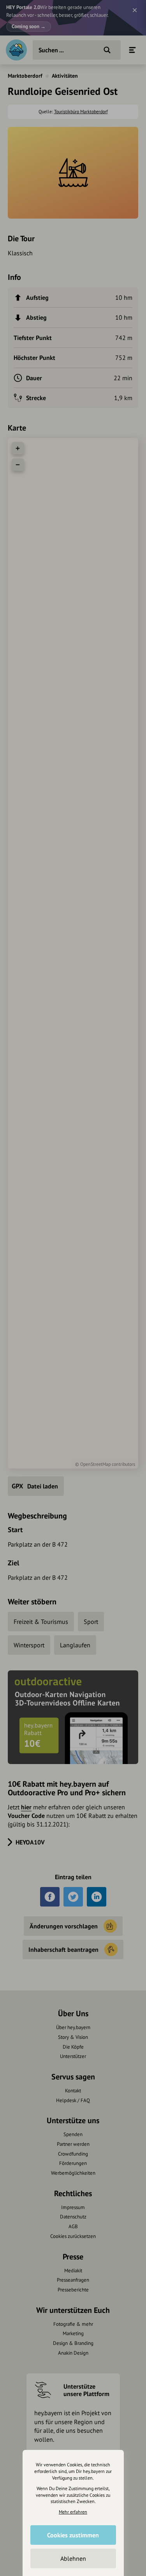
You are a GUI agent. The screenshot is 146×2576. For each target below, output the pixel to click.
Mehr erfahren (73, 2512)
